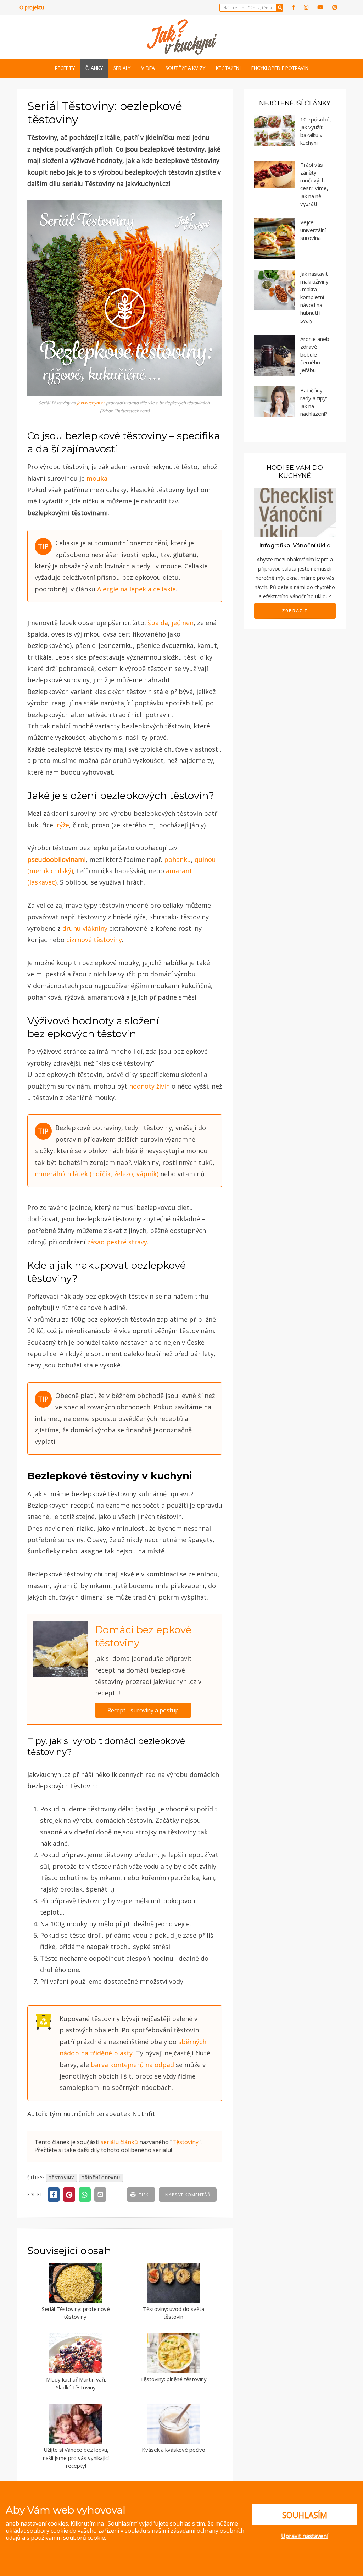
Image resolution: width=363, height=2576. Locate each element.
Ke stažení (228, 68)
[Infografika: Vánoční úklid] (295, 512)
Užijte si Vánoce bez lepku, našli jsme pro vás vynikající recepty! (76, 2458)
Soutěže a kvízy (185, 68)
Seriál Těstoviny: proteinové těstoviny (76, 2313)
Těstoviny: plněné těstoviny (173, 2379)
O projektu (32, 7)
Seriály (122, 68)
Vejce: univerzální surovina (313, 230)
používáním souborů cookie (68, 2538)
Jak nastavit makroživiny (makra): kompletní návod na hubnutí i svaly (314, 297)
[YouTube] (320, 7)
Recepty (65, 68)
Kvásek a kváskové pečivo (174, 2450)
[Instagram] (306, 7)
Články (94, 68)
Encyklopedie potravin (280, 68)
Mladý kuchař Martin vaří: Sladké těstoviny (76, 2384)
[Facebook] (294, 7)
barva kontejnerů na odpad (132, 2065)
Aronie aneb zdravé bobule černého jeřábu (315, 354)
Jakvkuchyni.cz (91, 403)
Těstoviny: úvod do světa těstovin (174, 2313)
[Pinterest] (335, 7)
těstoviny (62, 2178)
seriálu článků (119, 2142)
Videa (148, 68)
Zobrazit (295, 611)
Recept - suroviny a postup (143, 1710)
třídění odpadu (101, 2178)
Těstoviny (185, 2142)
